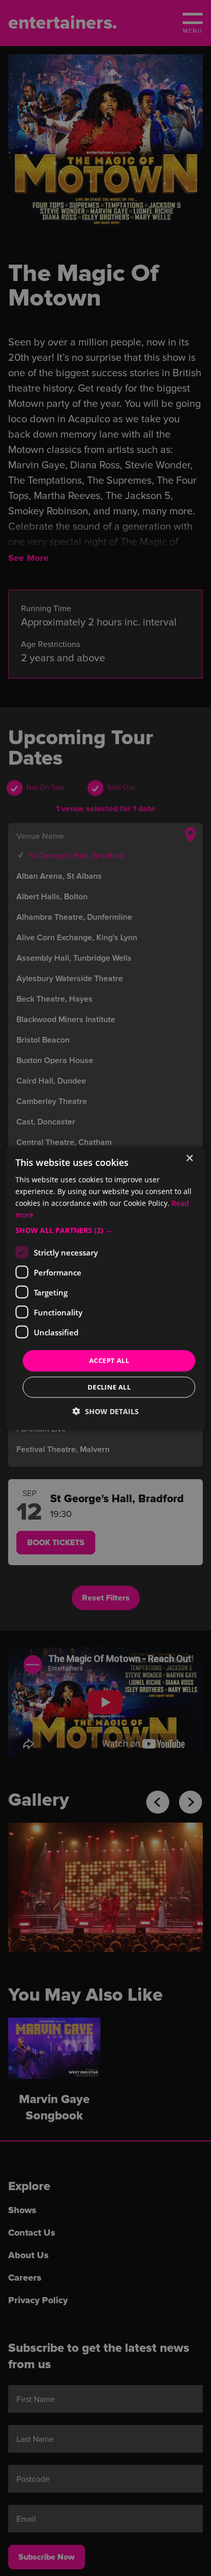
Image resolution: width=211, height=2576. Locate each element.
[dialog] (105, 1288)
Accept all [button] (109, 1360)
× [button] (189, 1158)
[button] (105, 1230)
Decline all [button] (109, 1387)
